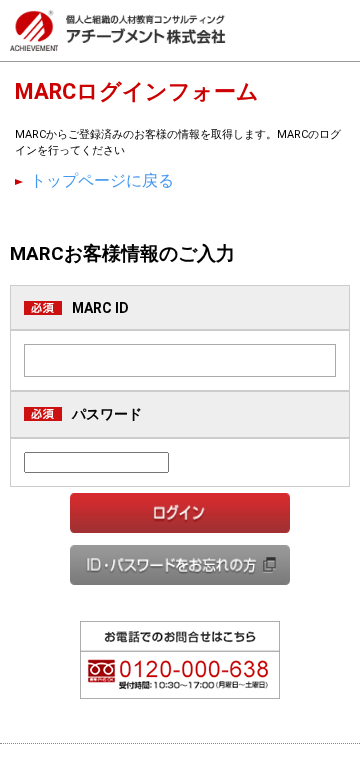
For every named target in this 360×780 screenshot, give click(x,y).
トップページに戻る (102, 180)
